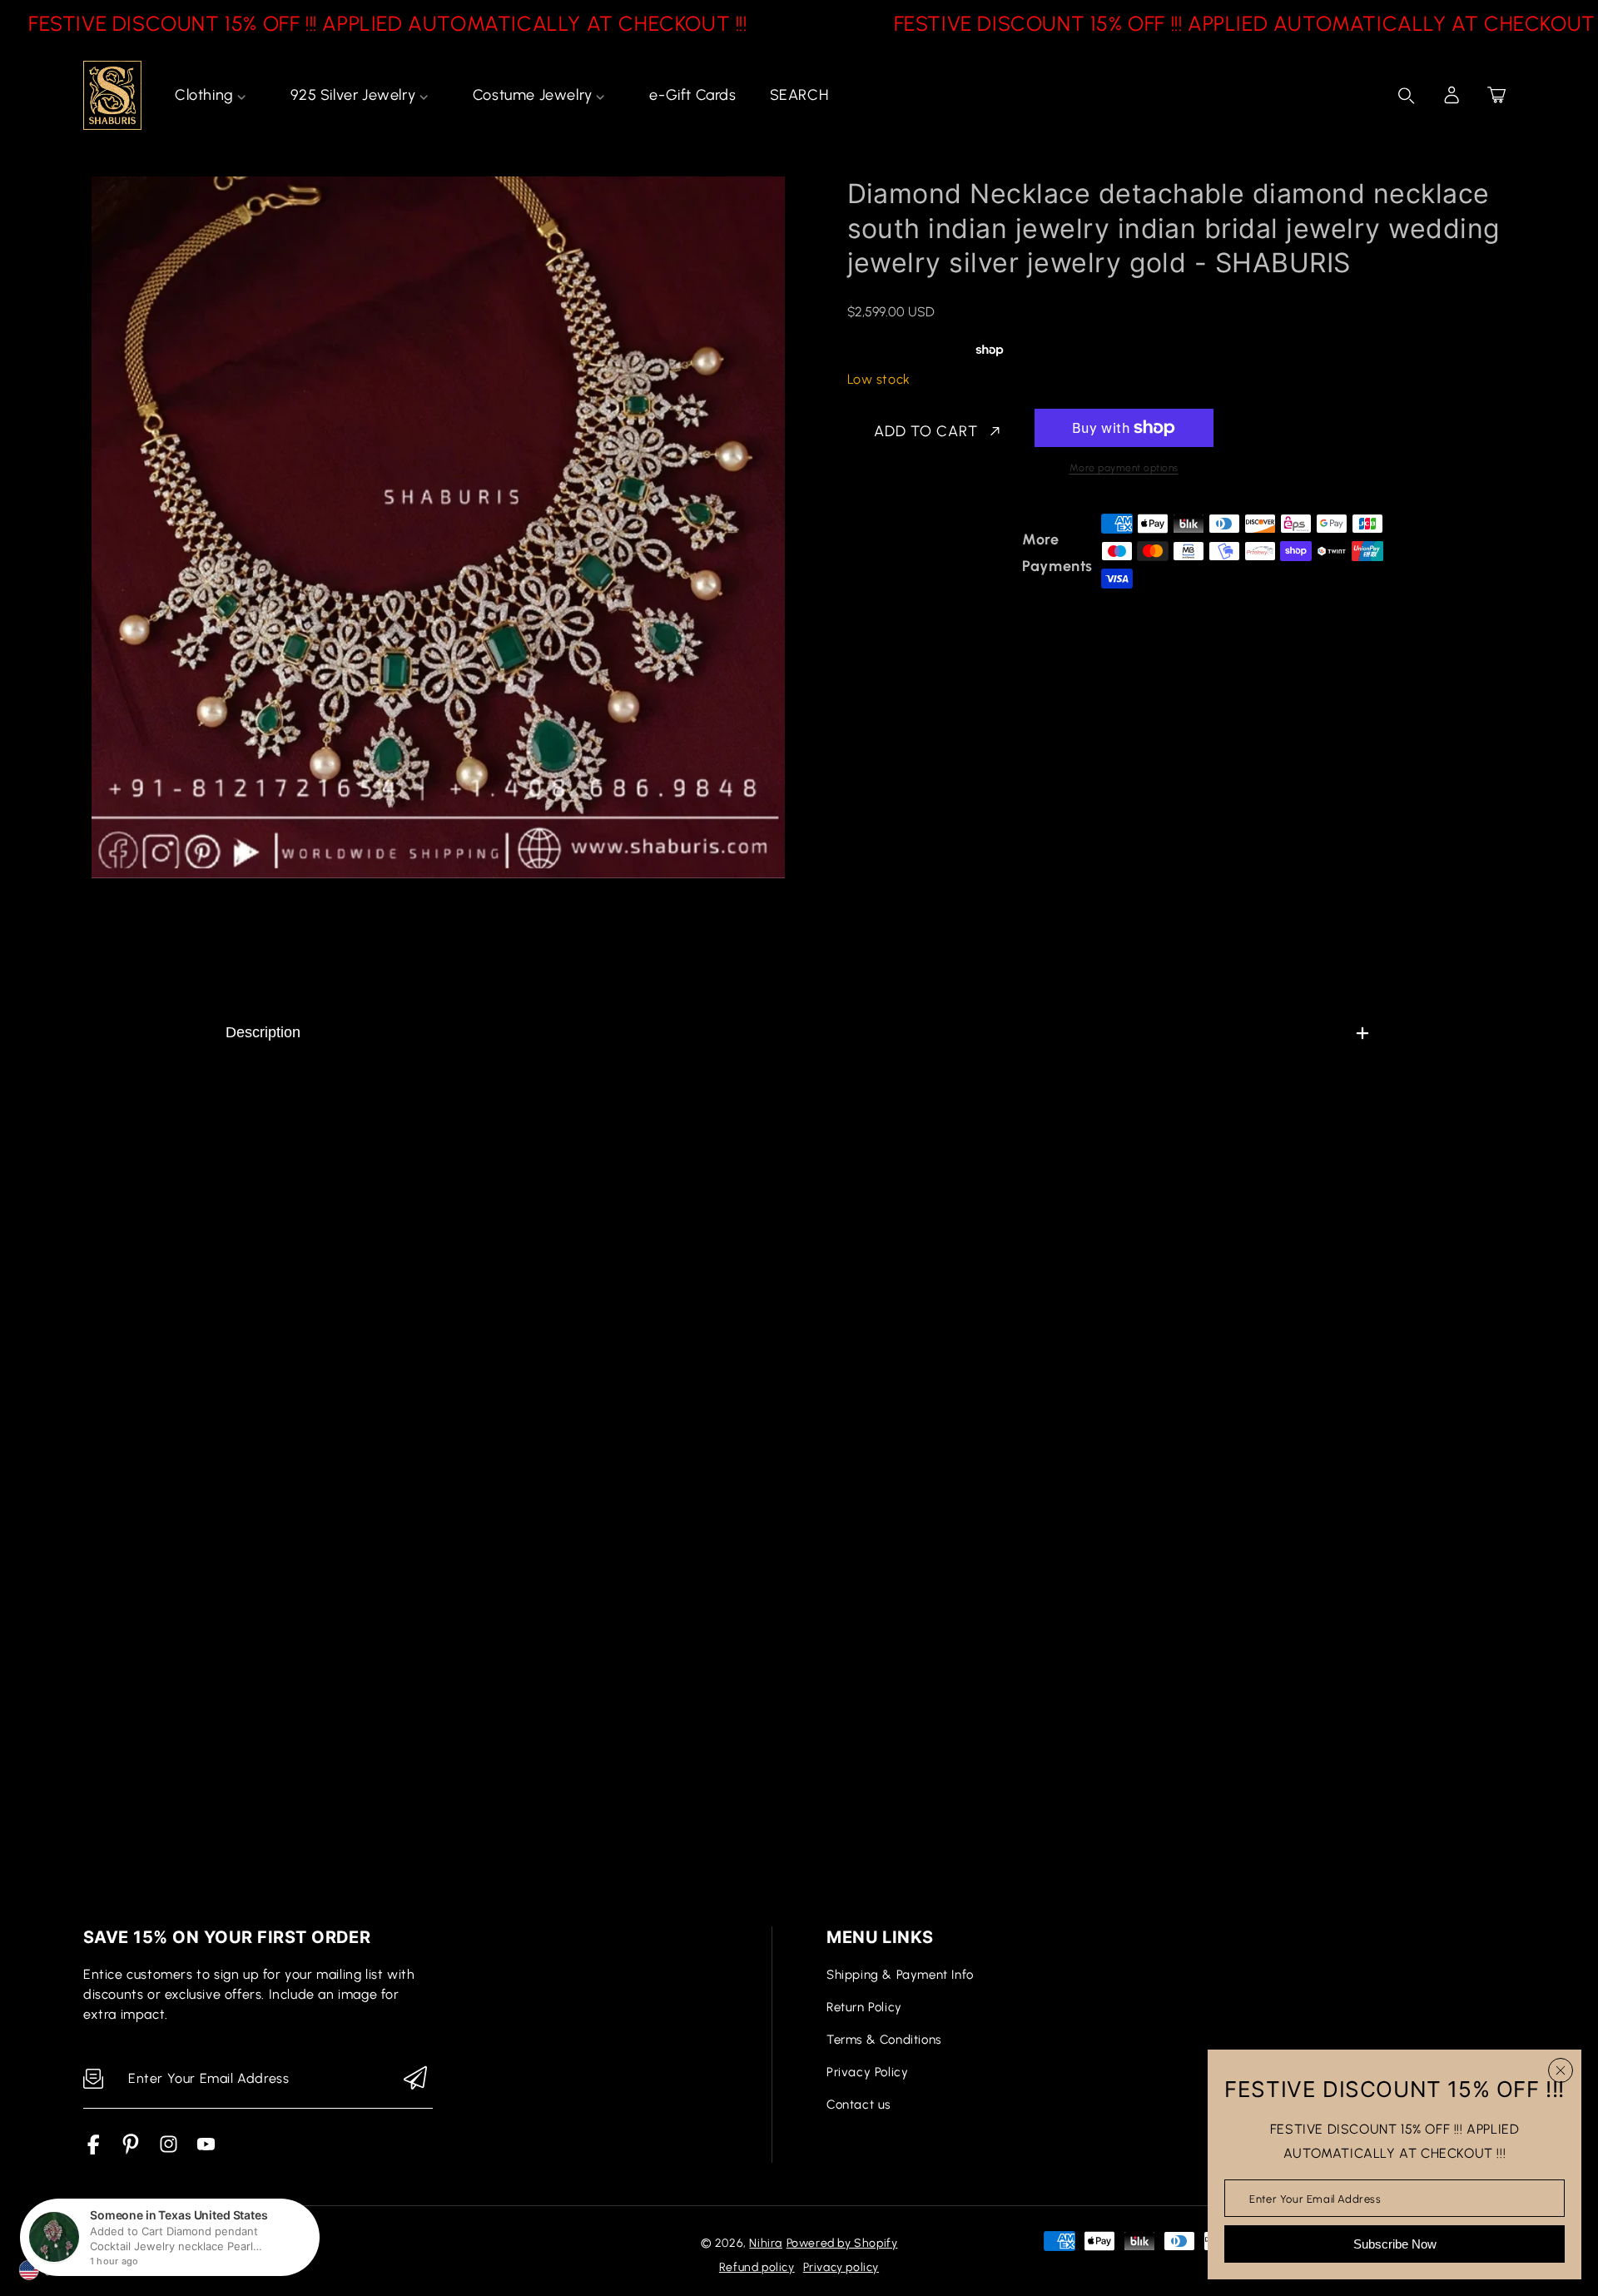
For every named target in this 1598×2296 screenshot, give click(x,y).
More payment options (1124, 468)
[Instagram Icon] (169, 2150)
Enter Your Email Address (1315, 2198)
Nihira (766, 2243)
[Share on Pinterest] (972, 553)
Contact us (859, 2105)
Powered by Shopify (842, 2243)
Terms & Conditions (884, 2040)
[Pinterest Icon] (131, 2150)
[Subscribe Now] (415, 2079)
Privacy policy (841, 2267)
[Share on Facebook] (914, 553)
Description (263, 1032)
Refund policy (757, 2267)
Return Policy (864, 2007)
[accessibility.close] (1561, 2070)
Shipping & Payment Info (900, 1975)
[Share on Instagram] (1001, 553)
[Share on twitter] (943, 553)
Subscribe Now (1395, 2244)
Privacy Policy (867, 2072)
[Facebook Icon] (94, 2150)
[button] (1496, 95)
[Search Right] (1407, 96)
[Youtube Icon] (206, 2150)
